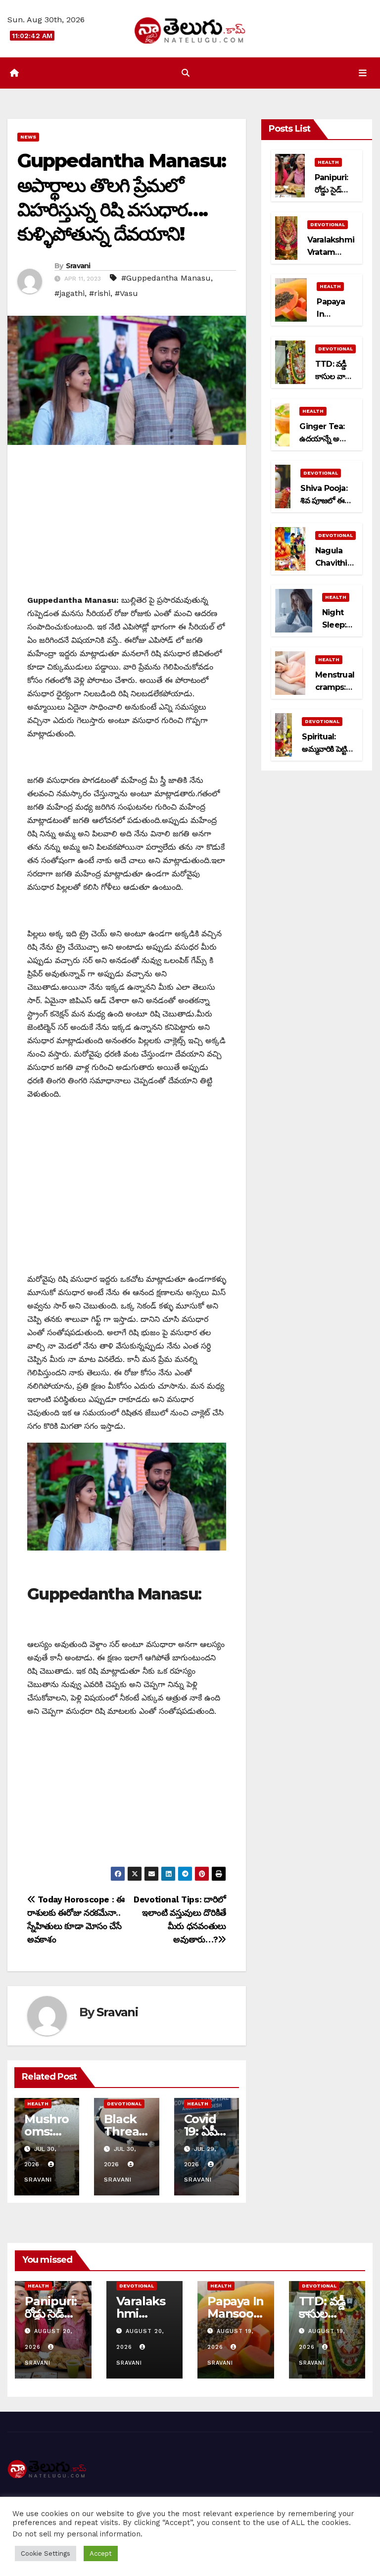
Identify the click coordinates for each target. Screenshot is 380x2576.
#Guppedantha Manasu (166, 280)
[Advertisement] (127, 527)
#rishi (100, 296)
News (28, 139)
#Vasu (126, 296)
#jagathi (70, 296)
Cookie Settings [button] (46, 2553)
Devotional (124, 2106)
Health (38, 2106)
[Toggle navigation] (363, 75)
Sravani (78, 268)
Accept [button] (101, 2553)
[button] (186, 75)
